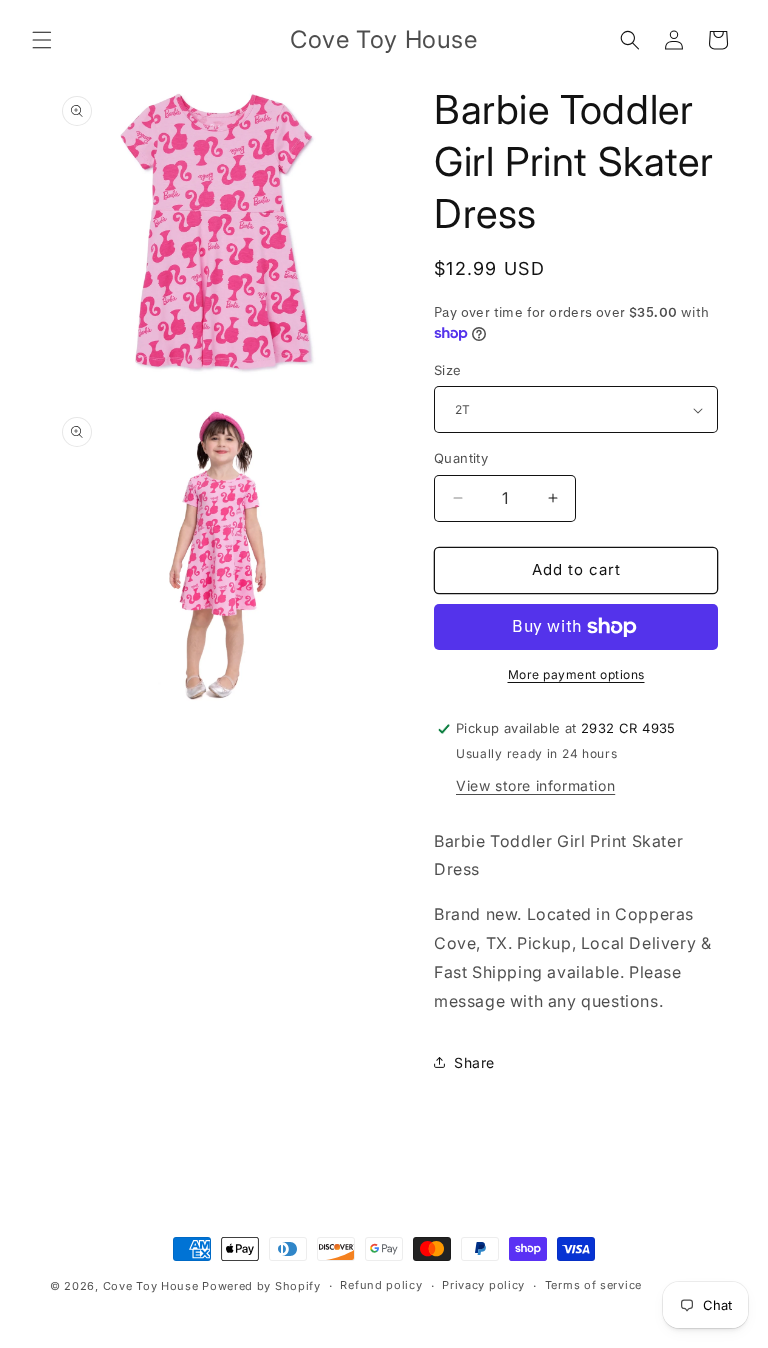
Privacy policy (483, 1285)
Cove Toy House (151, 1286)
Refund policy (381, 1285)
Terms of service (593, 1285)
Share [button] (474, 1062)
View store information (535, 785)
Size (448, 370)
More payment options (576, 674)
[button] (42, 40)
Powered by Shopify (261, 1286)
